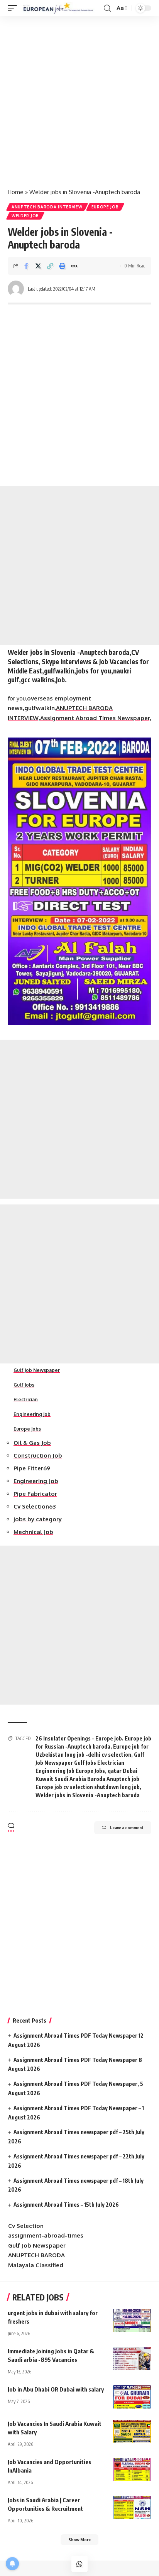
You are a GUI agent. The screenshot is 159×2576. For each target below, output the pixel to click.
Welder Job (25, 216)
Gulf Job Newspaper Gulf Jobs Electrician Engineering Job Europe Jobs (90, 1763)
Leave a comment (127, 1828)
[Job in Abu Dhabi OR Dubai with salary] (132, 2397)
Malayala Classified (36, 2265)
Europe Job (105, 207)
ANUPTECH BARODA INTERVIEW (47, 207)
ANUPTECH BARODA (36, 2255)
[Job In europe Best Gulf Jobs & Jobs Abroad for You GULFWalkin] (61, 8)
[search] (107, 8)
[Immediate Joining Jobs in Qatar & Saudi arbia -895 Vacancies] (132, 2359)
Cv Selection (26, 2226)
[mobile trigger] (14, 8)
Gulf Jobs (24, 1385)
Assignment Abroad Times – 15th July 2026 (66, 2205)
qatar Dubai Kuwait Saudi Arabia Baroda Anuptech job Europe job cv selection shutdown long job (88, 1779)
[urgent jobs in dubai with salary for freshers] (132, 2321)
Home (16, 192)
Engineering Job (32, 1414)
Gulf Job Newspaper (37, 1370)
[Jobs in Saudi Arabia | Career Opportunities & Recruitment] (132, 2508)
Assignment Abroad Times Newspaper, (96, 718)
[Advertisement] (79, 99)
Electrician (26, 1400)
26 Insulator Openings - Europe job (79, 1738)
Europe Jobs (27, 1429)
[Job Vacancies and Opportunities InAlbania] (132, 2469)
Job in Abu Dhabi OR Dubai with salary (56, 2389)
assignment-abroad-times (46, 2235)
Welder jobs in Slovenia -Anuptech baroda (88, 1795)
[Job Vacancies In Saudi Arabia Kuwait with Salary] (132, 2431)
